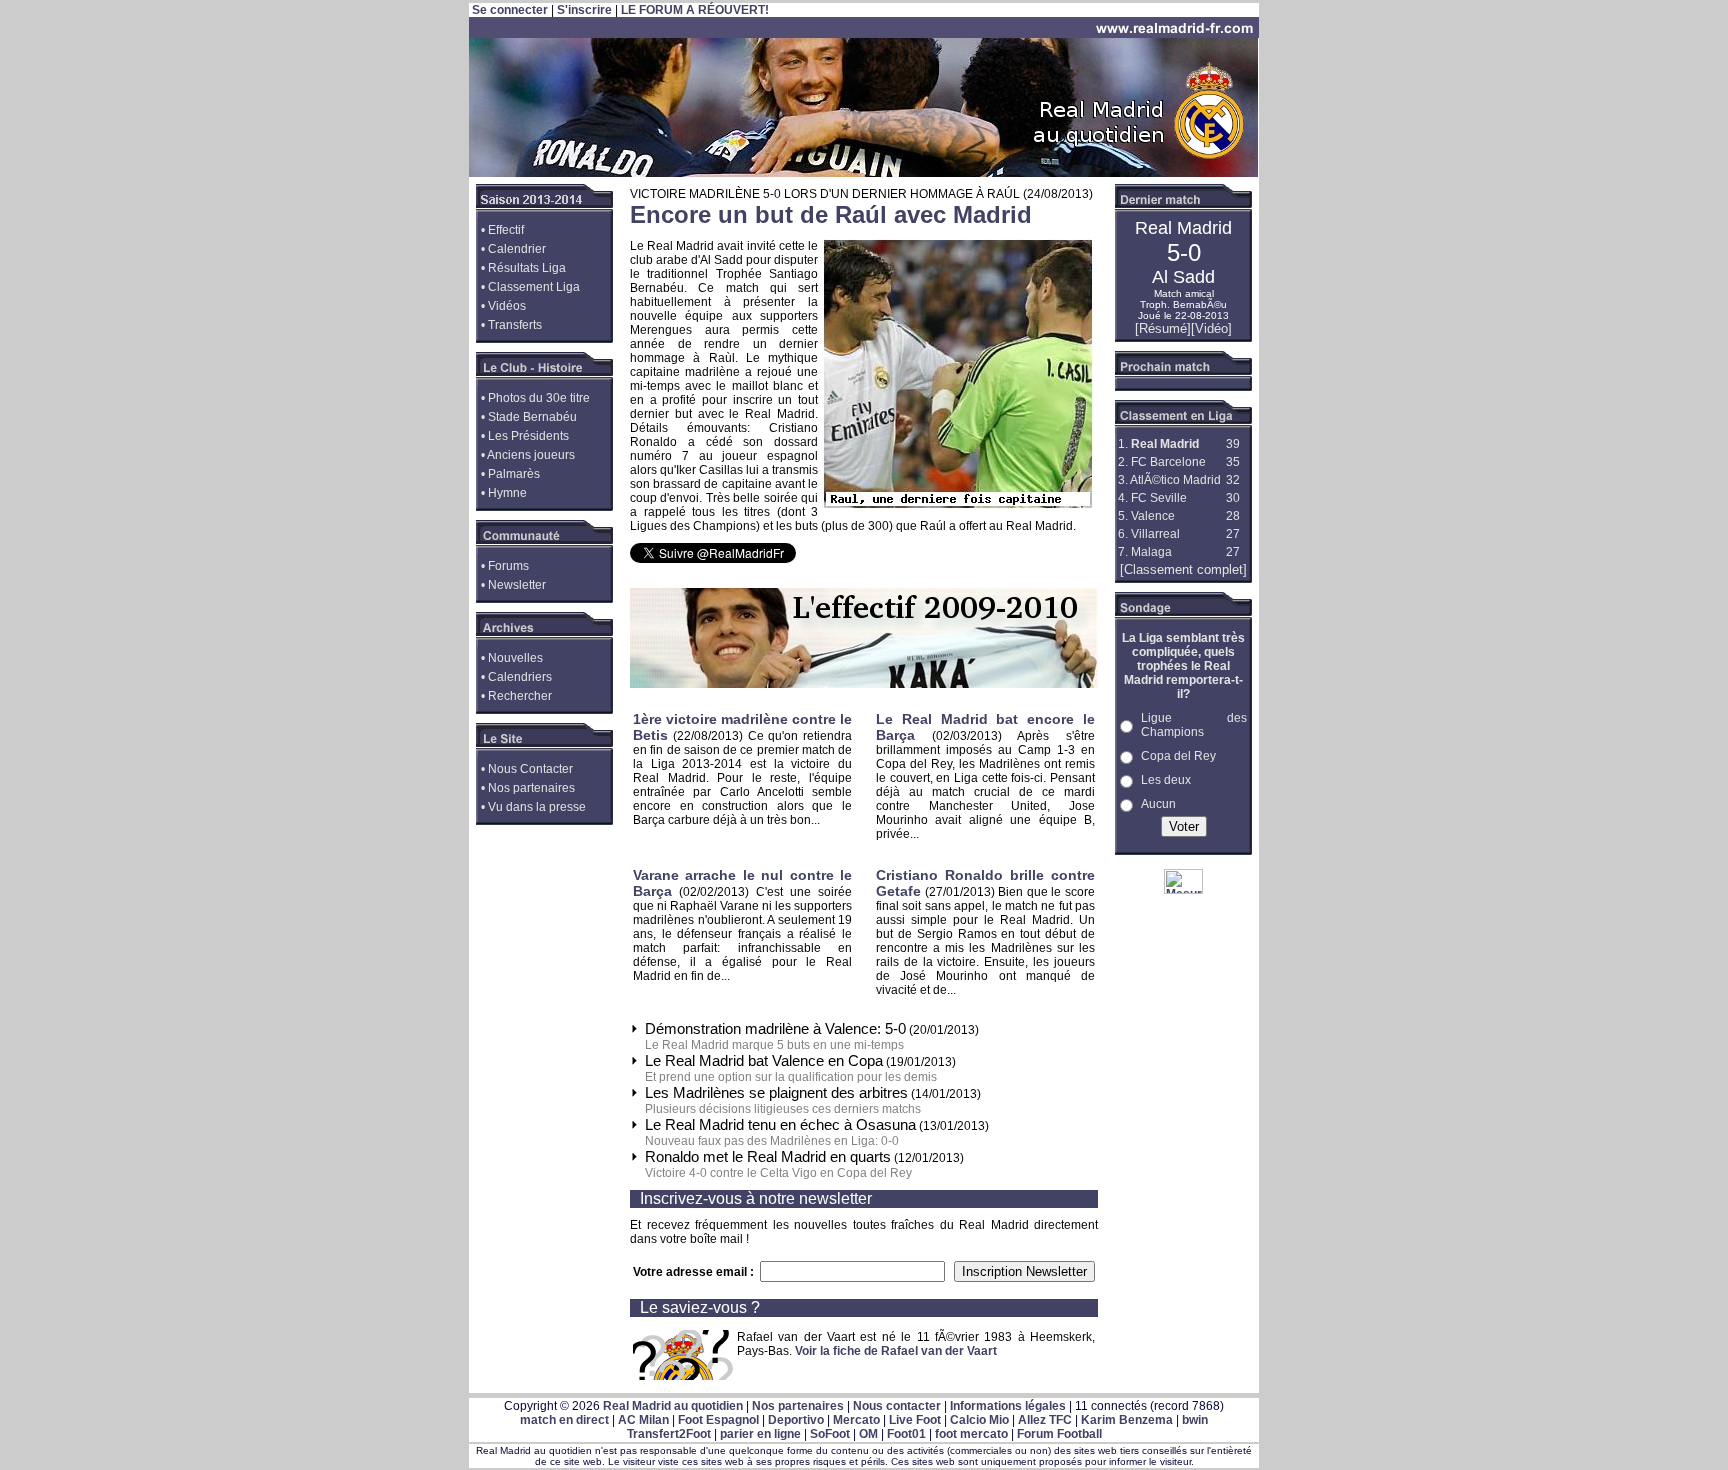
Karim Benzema (1127, 1420)
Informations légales (1008, 1406)
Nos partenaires (531, 788)
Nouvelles (515, 658)
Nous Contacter (530, 769)
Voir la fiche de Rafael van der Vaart (896, 1351)
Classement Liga (534, 287)
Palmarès (514, 474)
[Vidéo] (1211, 328)
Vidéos (507, 306)
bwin (1195, 1420)
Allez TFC (1045, 1420)
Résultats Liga (527, 268)
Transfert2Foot (669, 1434)
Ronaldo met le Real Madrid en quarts (768, 1156)
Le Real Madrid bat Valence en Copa (764, 1060)
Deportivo (796, 1420)
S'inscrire (584, 10)
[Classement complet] (1183, 569)
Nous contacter (897, 1406)
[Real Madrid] (864, 173)
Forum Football (1059, 1434)
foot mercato (971, 1434)
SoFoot (830, 1434)
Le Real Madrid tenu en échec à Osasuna (780, 1124)
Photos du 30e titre (539, 398)
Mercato (856, 1420)
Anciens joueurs (531, 455)
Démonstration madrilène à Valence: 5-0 (775, 1028)
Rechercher (520, 696)
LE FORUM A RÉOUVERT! (695, 10)
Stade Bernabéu (532, 417)
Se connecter (510, 10)
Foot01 (906, 1434)
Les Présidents (528, 436)
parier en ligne (760, 1434)
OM (868, 1434)
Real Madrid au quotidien (673, 1406)
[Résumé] (1163, 328)
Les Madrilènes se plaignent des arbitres (776, 1092)
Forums (508, 566)
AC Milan (643, 1420)
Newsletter (517, 585)
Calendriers (520, 677)
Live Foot (915, 1420)
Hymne (507, 493)
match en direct (564, 1420)
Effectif (506, 230)
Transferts (515, 325)
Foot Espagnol (718, 1420)
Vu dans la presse (537, 807)
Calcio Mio (979, 1420)
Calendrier (517, 249)
